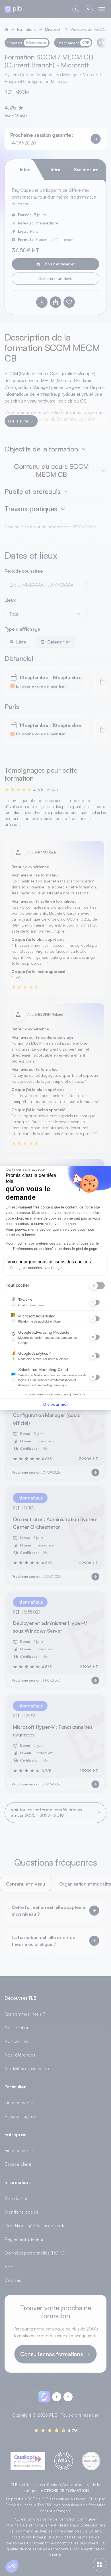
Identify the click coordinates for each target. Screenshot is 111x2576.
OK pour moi (55, 1404)
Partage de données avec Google (36, 1268)
